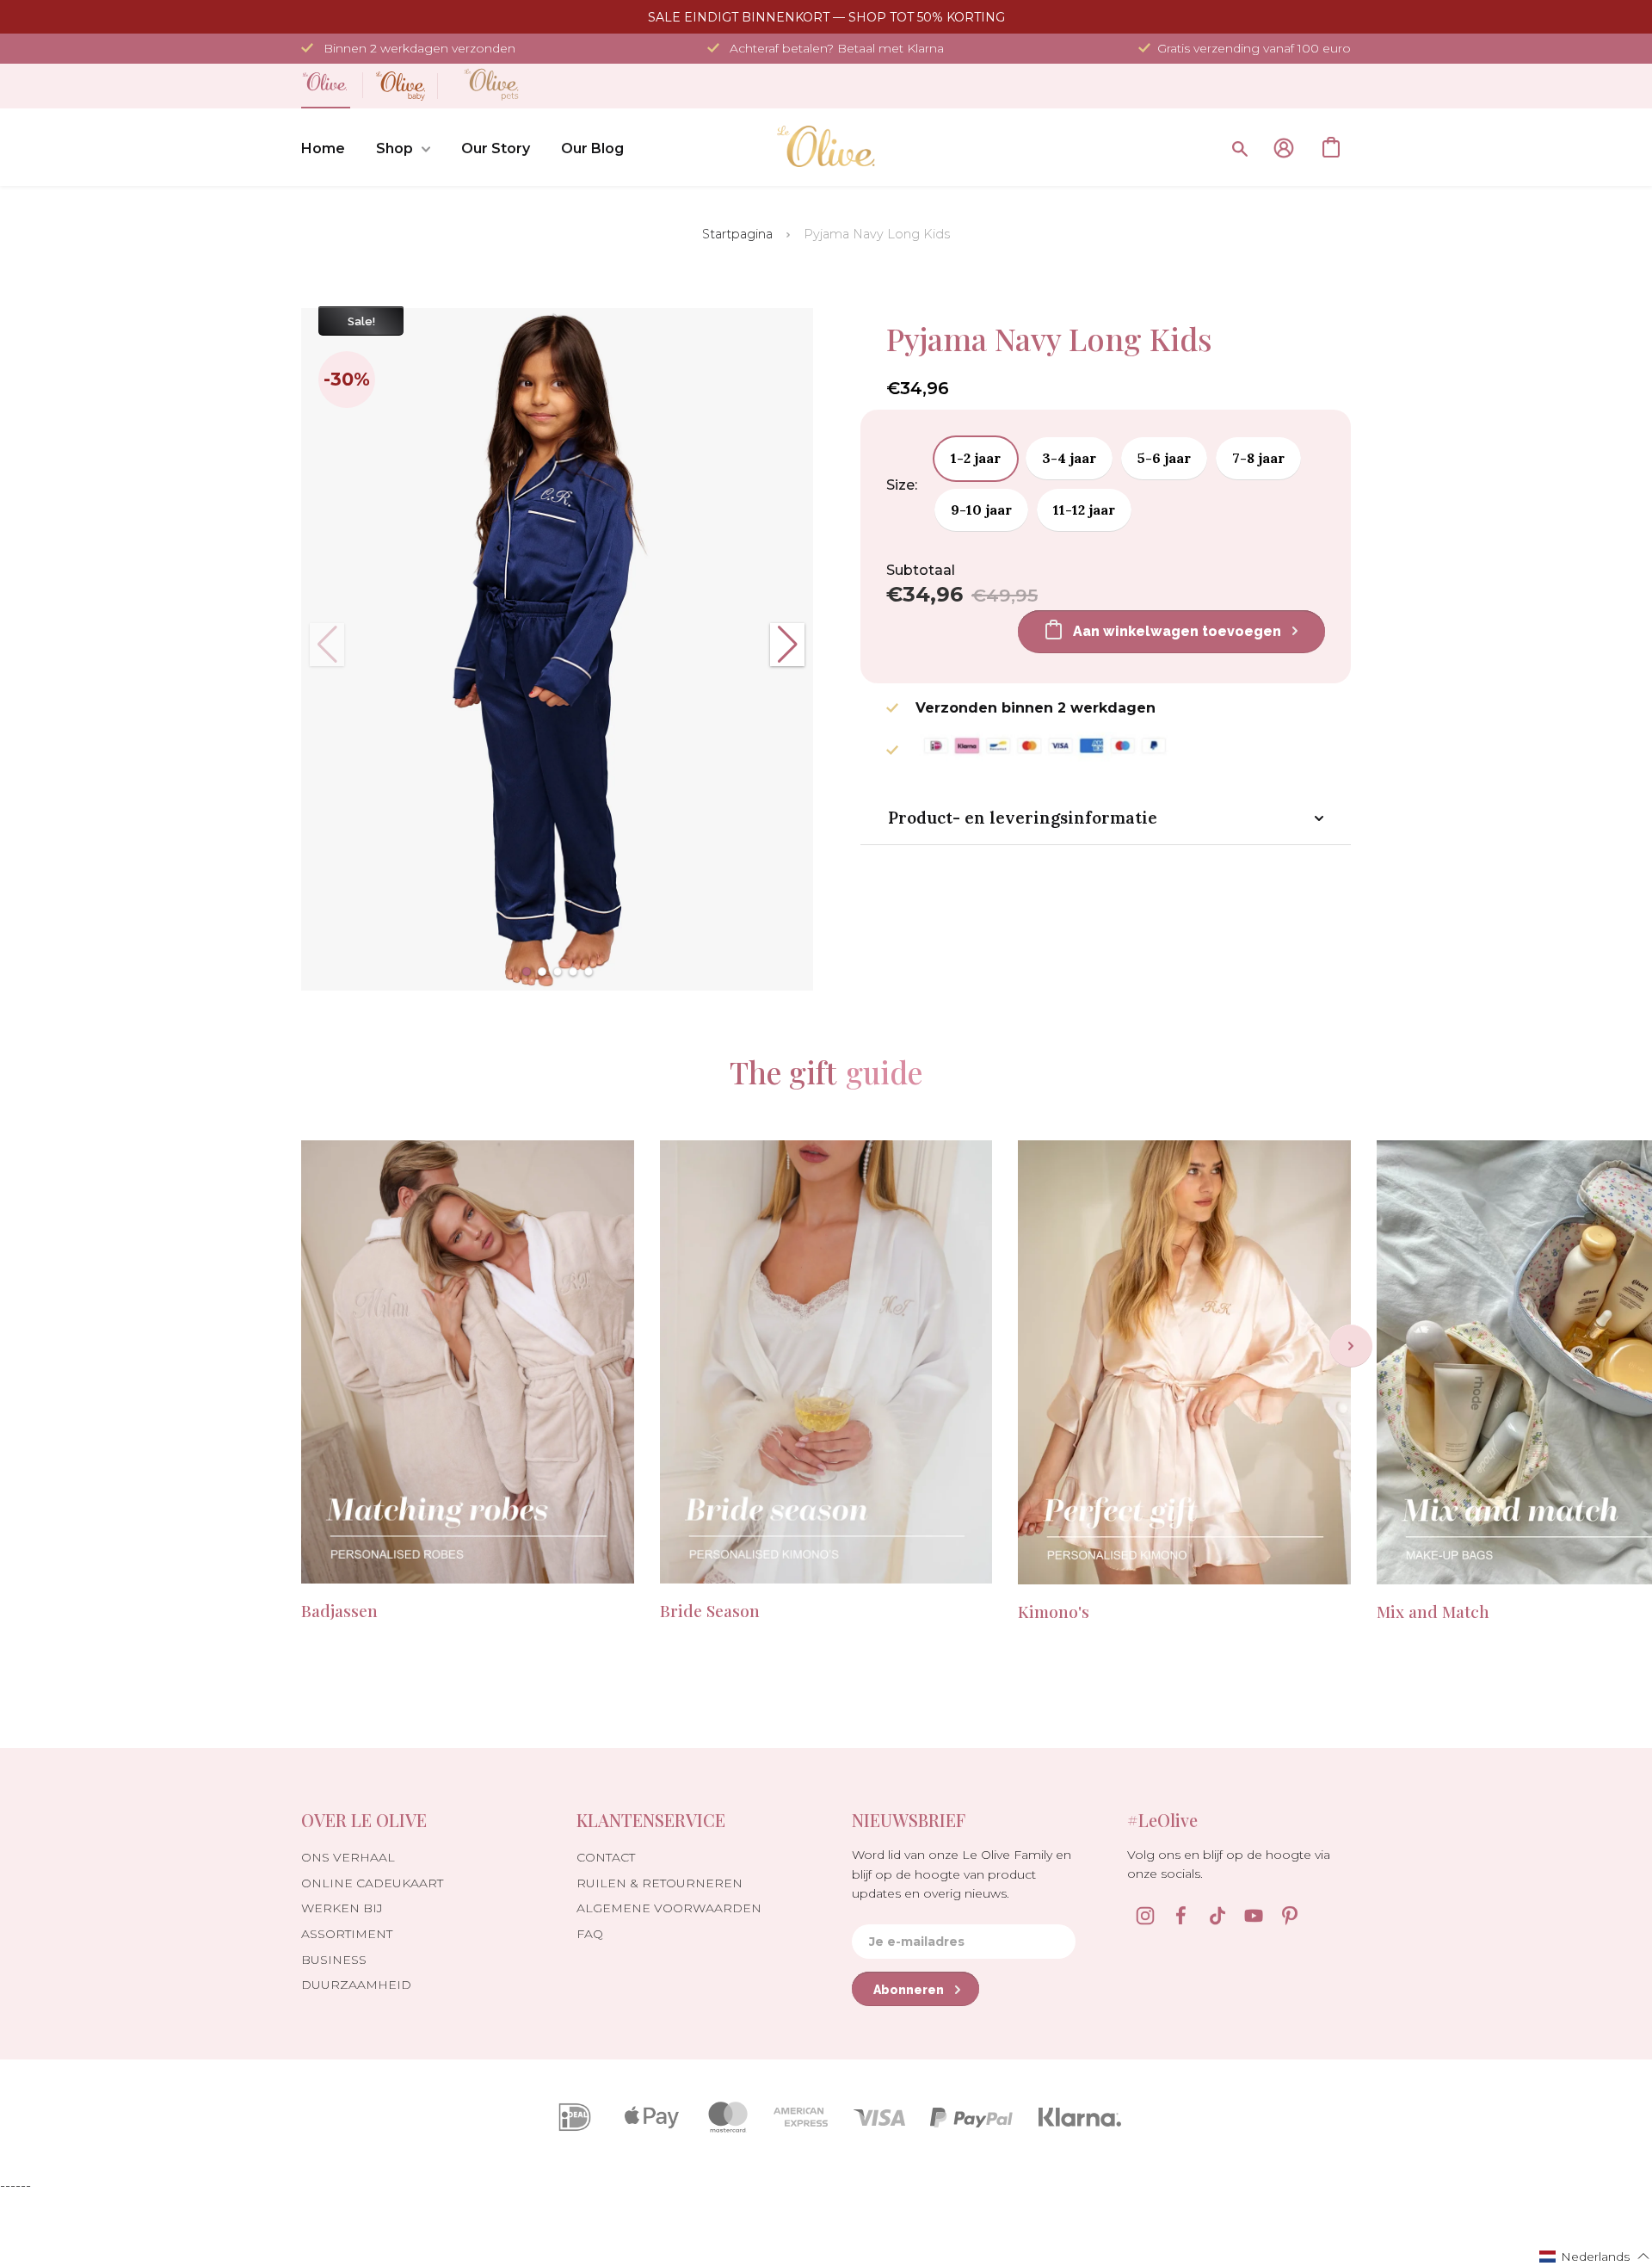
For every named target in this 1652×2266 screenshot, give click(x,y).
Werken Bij (342, 1908)
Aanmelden (1284, 148)
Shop (395, 148)
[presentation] (1351, 1346)
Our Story (496, 148)
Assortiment (347, 1934)
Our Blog (592, 148)
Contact (606, 1857)
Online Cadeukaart (372, 1883)
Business (334, 1960)
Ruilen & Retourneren (660, 1883)
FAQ (590, 1934)
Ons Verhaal (348, 1857)
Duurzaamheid (356, 1985)
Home (323, 148)
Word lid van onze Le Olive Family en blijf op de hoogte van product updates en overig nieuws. (962, 1874)
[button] (527, 972)
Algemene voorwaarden (669, 1908)
